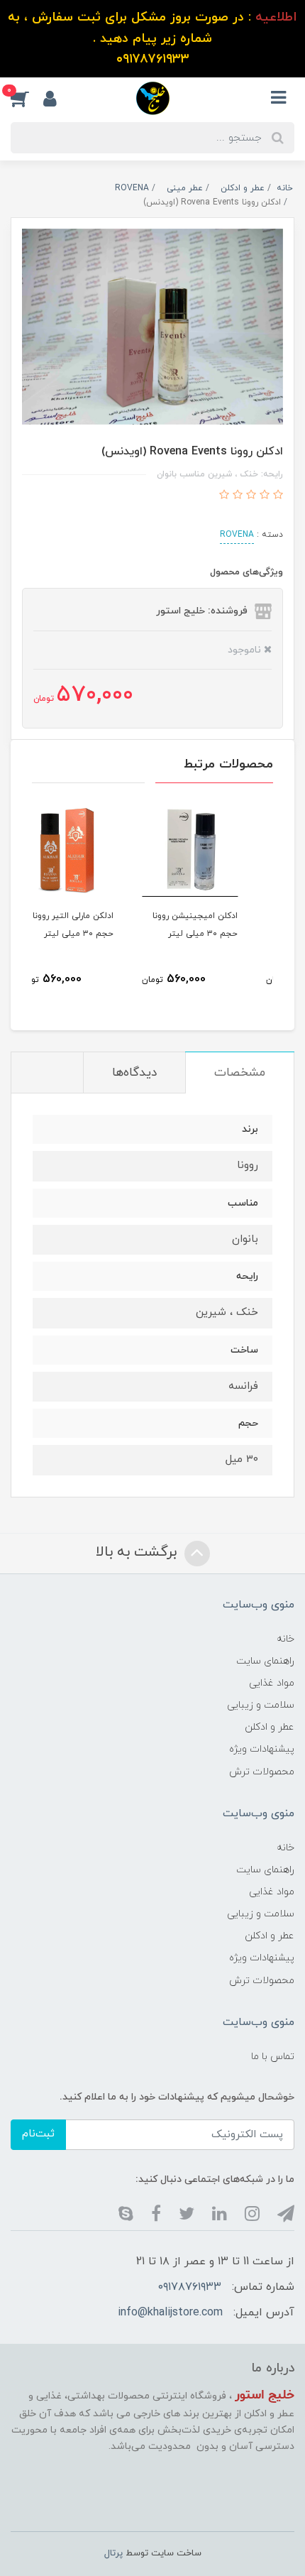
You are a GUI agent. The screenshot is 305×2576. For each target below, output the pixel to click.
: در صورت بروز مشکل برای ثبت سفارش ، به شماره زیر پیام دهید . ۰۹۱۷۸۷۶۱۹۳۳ (152, 38)
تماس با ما (273, 2057)
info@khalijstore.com (170, 2313)
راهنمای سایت (265, 1661)
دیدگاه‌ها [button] (134, 1073)
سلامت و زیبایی (261, 1705)
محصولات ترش (262, 1772)
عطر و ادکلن (270, 1727)
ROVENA (237, 535)
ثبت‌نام (38, 2134)
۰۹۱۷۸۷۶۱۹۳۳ (190, 2287)
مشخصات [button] (240, 1073)
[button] (27, 98)
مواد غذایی (272, 1683)
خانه (285, 1639)
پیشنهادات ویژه (262, 1749)
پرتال (113, 2553)
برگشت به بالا (138, 1552)
